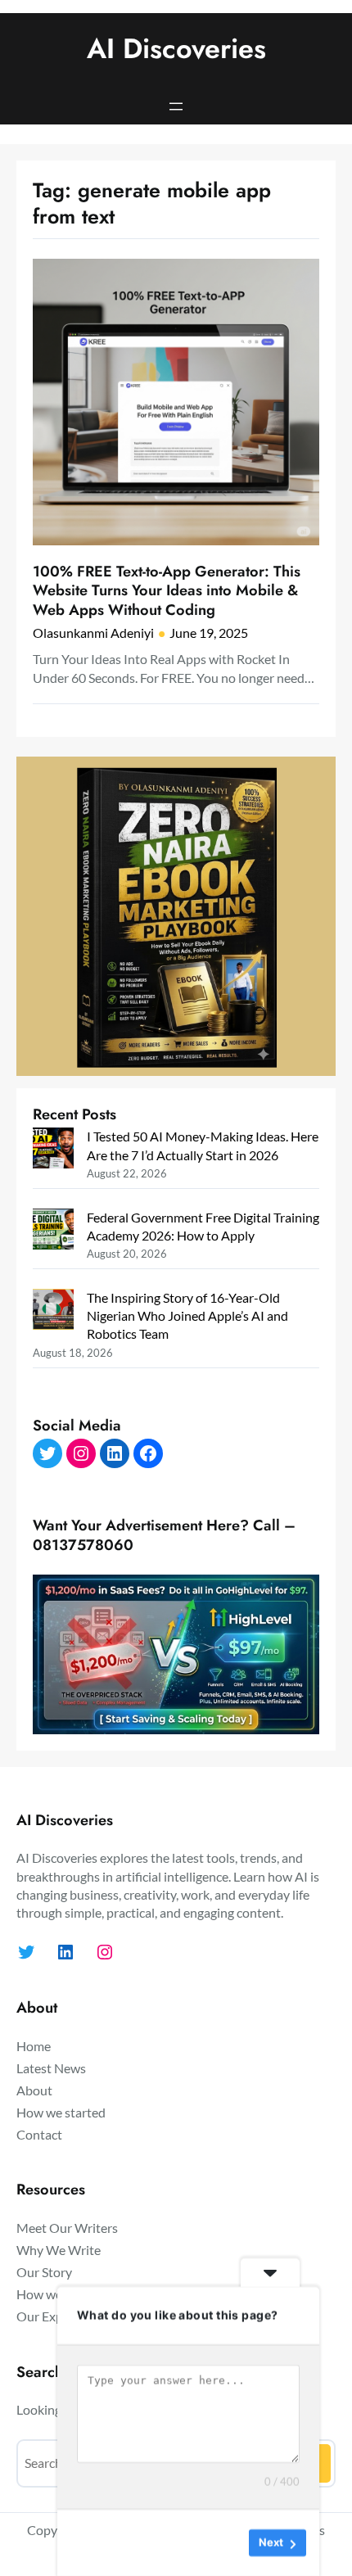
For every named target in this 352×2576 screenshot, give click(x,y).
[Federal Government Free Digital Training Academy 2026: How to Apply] (53, 1231)
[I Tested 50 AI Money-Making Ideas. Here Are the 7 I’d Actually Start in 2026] (53, 1150)
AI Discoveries (176, 49)
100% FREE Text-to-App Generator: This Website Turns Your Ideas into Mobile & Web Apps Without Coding (167, 591)
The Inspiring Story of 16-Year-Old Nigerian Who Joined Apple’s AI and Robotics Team (187, 1315)
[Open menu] (176, 106)
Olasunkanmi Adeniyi (93, 633)
